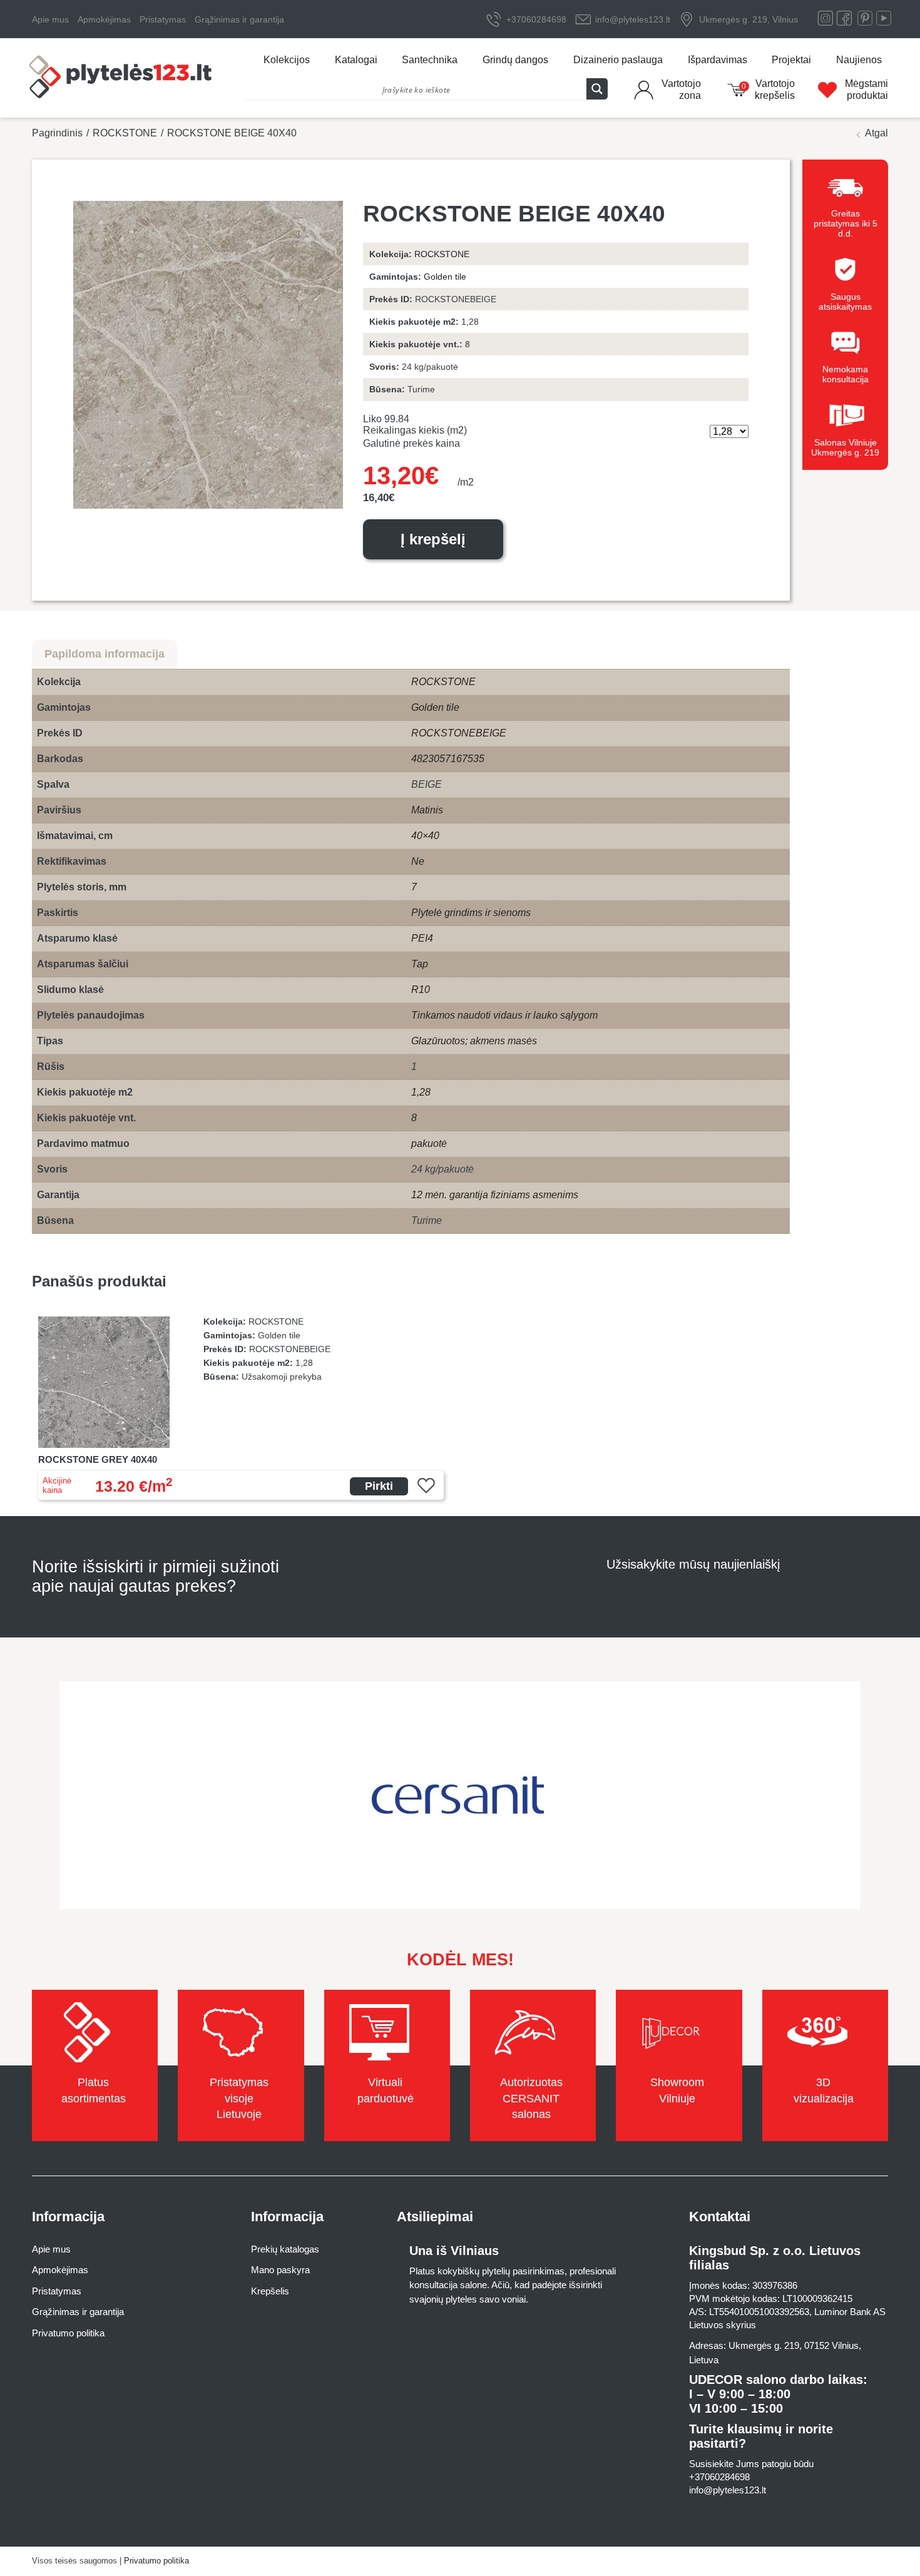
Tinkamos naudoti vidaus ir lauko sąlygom (504, 1015)
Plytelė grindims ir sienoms (471, 913)
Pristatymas (163, 19)
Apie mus (50, 19)
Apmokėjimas (104, 19)
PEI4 (422, 938)
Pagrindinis (57, 133)
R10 (421, 990)
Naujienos (859, 60)
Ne (418, 861)
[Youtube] (884, 21)
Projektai (791, 60)
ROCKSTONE (125, 133)
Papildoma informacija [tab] (105, 654)
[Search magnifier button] (597, 89)
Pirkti (379, 1486)
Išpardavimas (718, 60)
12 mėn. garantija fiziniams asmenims (495, 1195)
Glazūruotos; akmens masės (474, 1041)
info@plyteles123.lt (633, 19)
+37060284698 (536, 19)
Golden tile (445, 277)
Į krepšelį (433, 539)
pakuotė (429, 1143)
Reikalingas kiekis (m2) (415, 430)
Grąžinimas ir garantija (239, 19)
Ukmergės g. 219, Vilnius (749, 19)
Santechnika (430, 60)
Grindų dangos (515, 60)
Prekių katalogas (285, 2249)
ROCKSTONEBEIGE (459, 733)
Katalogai (356, 60)
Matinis (427, 810)
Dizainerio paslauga (618, 60)
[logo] (122, 78)
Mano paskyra (280, 2270)
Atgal (877, 133)
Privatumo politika (68, 2333)
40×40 (425, 836)
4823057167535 (448, 759)
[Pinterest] (865, 21)
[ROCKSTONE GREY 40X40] (241, 1408)
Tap (420, 964)
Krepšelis (270, 2291)
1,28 (421, 1092)
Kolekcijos (287, 60)
